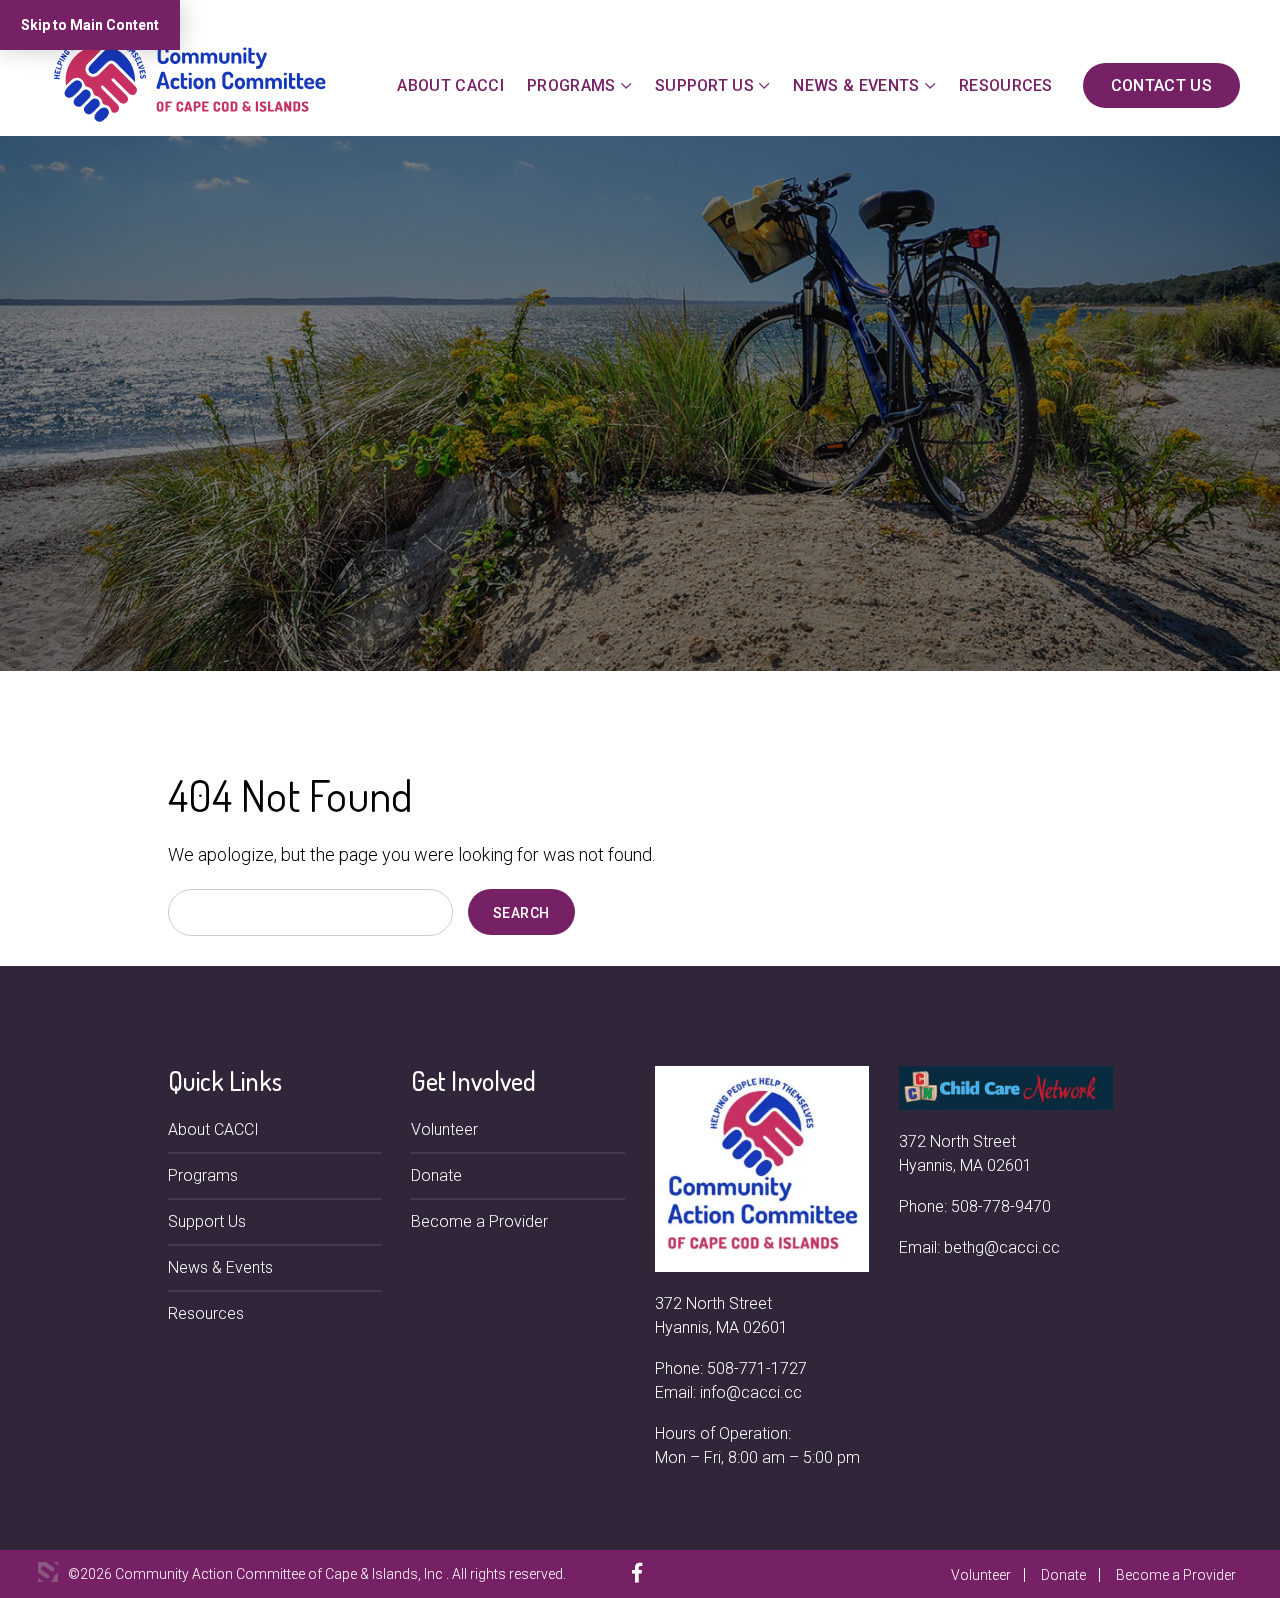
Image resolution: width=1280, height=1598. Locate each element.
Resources (1006, 85)
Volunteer (444, 1129)
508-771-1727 (757, 1368)
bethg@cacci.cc (1002, 1247)
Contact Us (1161, 85)
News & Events (856, 85)
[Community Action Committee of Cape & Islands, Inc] (190, 76)
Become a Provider (479, 1221)
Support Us (704, 85)
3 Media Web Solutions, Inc (48, 1572)
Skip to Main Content (90, 25)
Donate (436, 1175)
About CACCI (450, 85)
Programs (571, 85)
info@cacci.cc (751, 1392)
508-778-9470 (1001, 1206)
